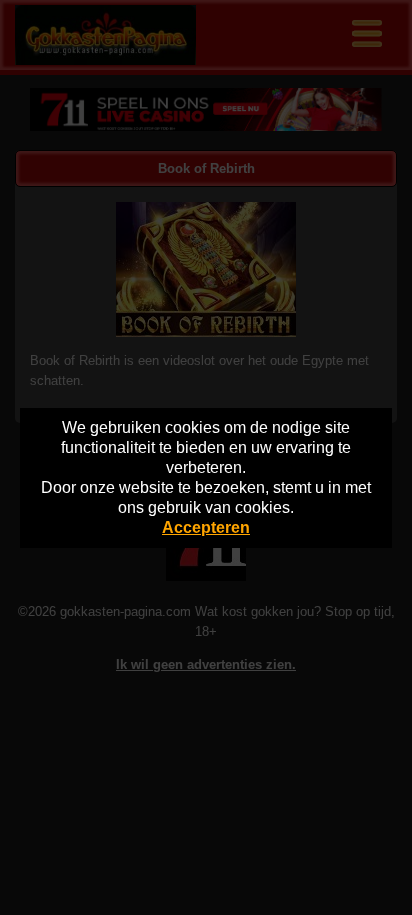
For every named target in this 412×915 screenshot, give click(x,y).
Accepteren (206, 527)
